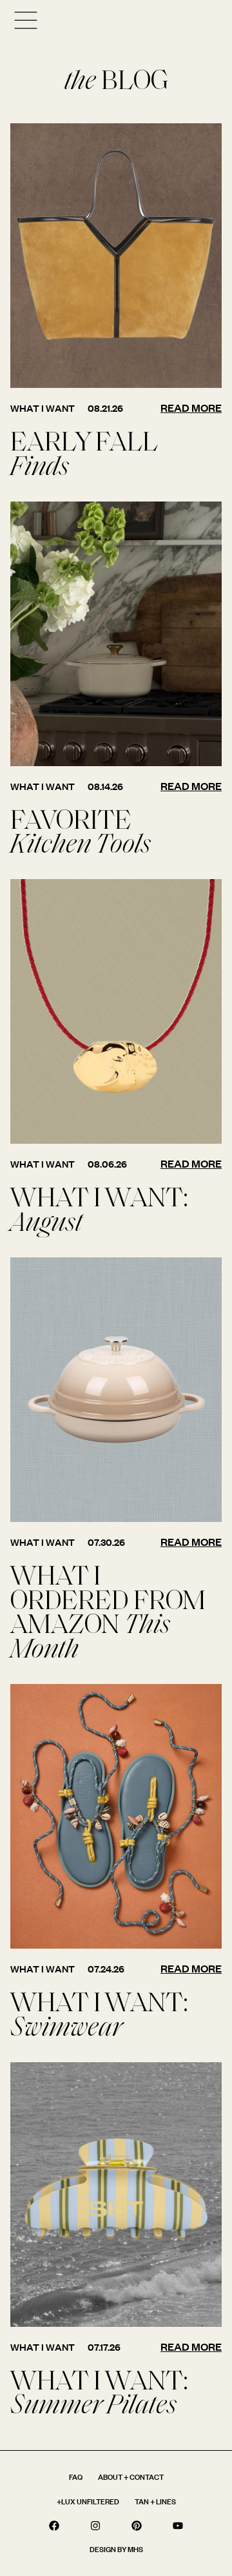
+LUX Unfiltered (88, 2501)
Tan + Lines (155, 2501)
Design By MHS (116, 2549)
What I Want (43, 408)
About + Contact (131, 2477)
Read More (191, 408)
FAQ (76, 2477)
